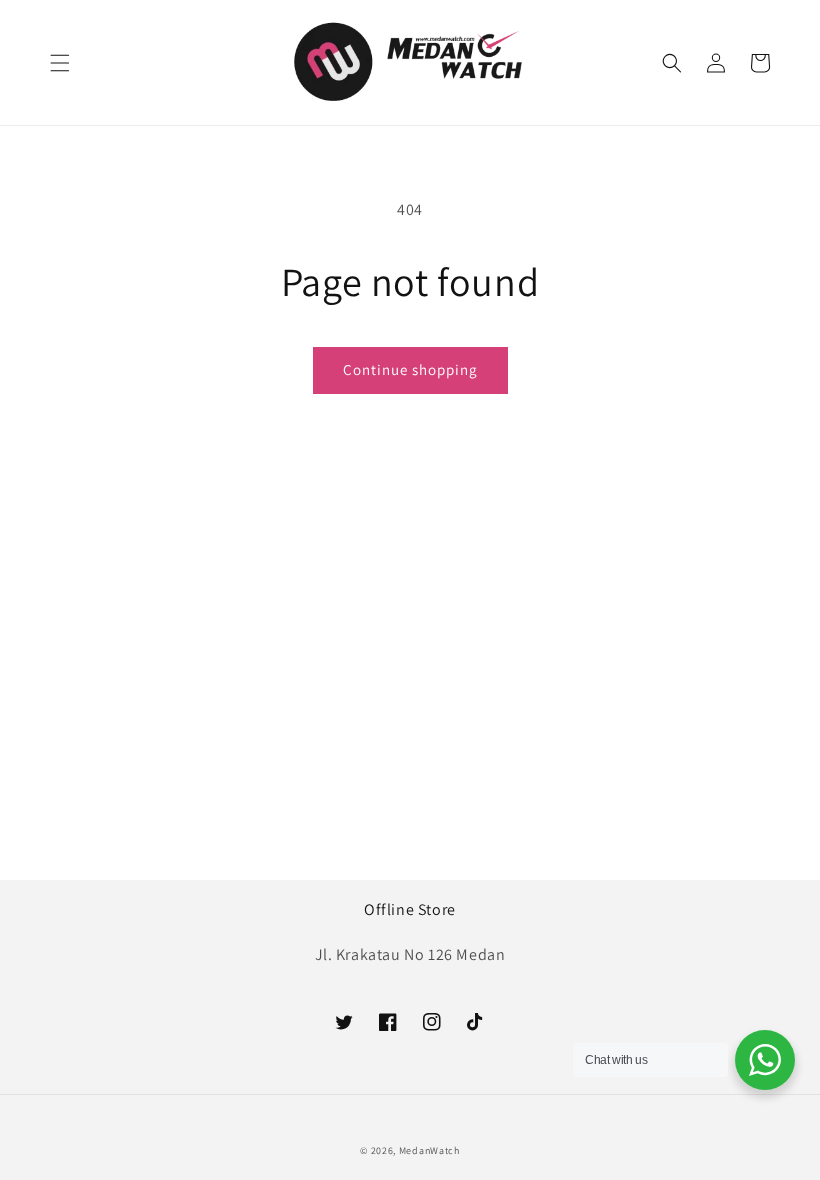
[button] (60, 63)
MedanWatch (429, 1150)
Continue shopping (410, 369)
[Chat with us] (765, 1060)
